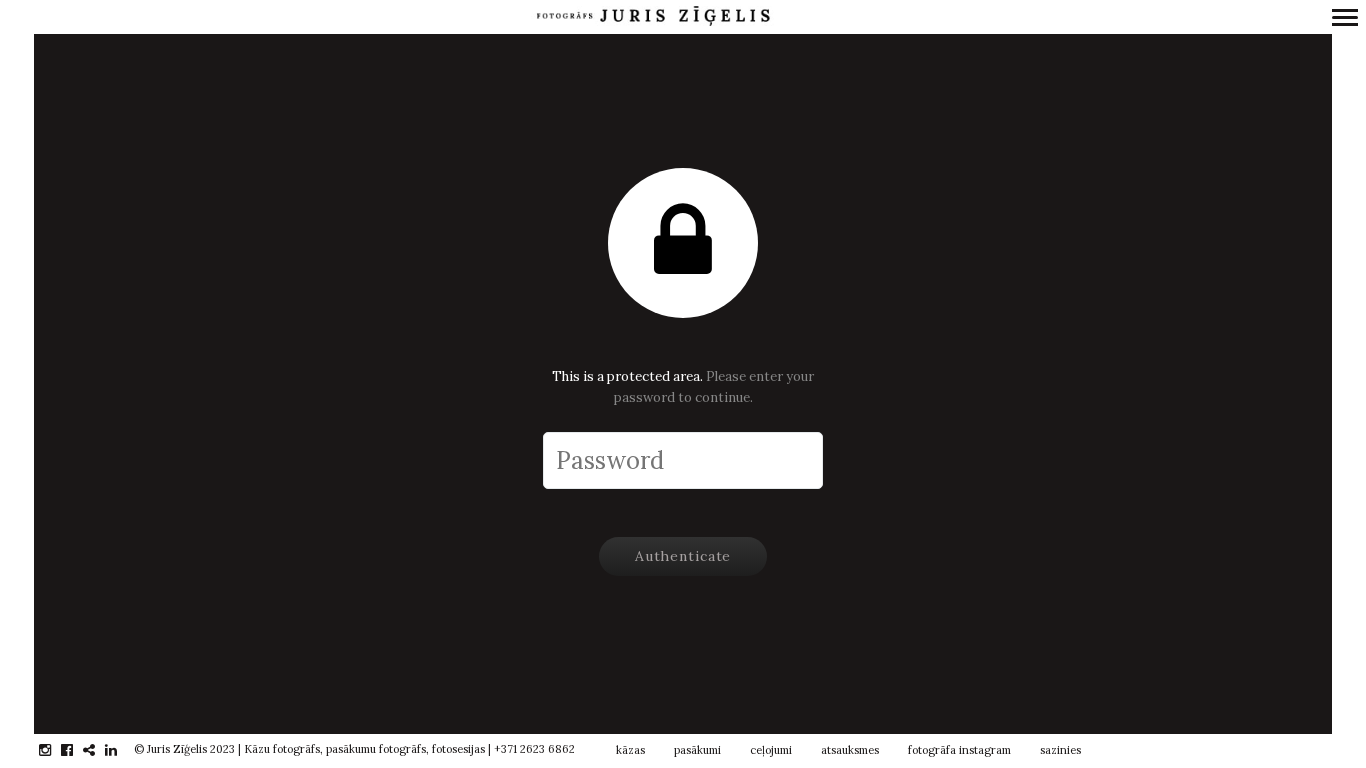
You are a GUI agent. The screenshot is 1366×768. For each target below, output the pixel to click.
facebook (77, 750)
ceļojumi (771, 750)
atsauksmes (850, 750)
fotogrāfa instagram (959, 750)
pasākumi (697, 750)
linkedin (121, 750)
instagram (55, 750)
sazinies (1060, 750)
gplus (99, 750)
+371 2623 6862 (534, 749)
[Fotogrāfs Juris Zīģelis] (653, 16)
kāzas (630, 750)
